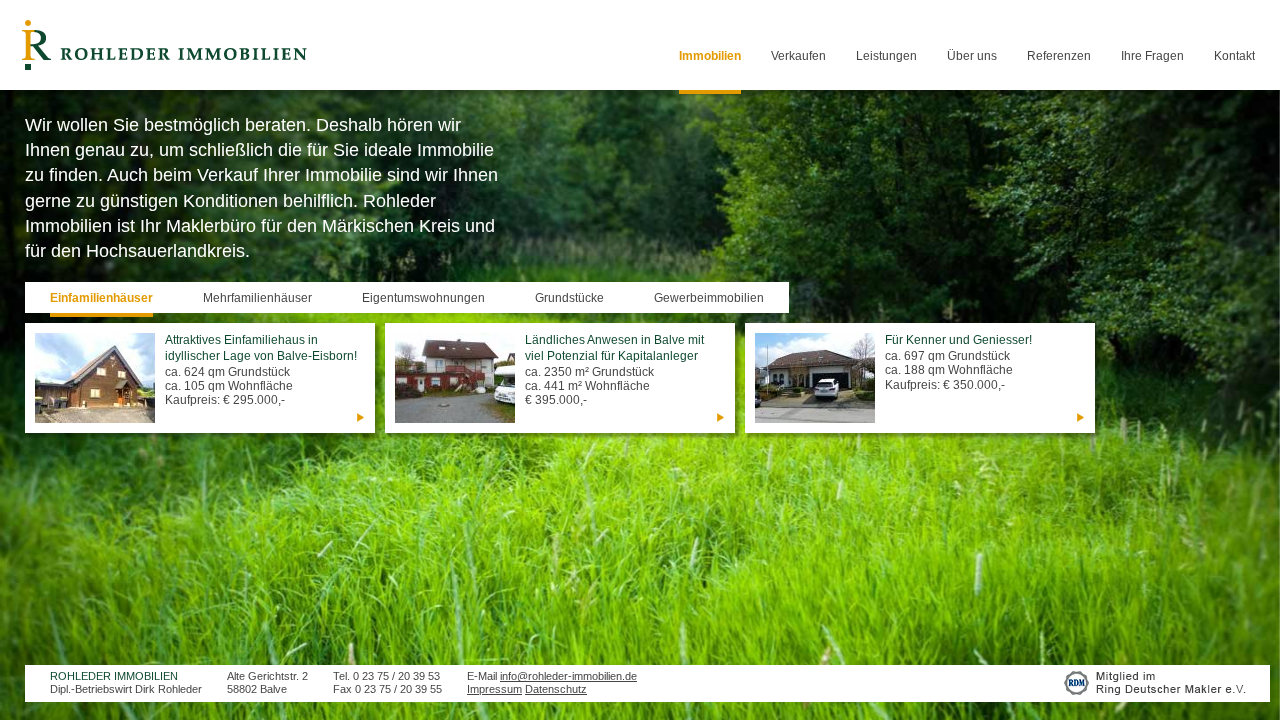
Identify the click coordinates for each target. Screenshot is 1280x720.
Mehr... (359, 417)
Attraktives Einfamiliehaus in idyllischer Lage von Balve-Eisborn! (261, 348)
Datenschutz (556, 689)
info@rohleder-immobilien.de (568, 676)
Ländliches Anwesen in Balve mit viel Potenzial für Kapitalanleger (614, 348)
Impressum (494, 689)
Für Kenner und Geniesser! (958, 340)
